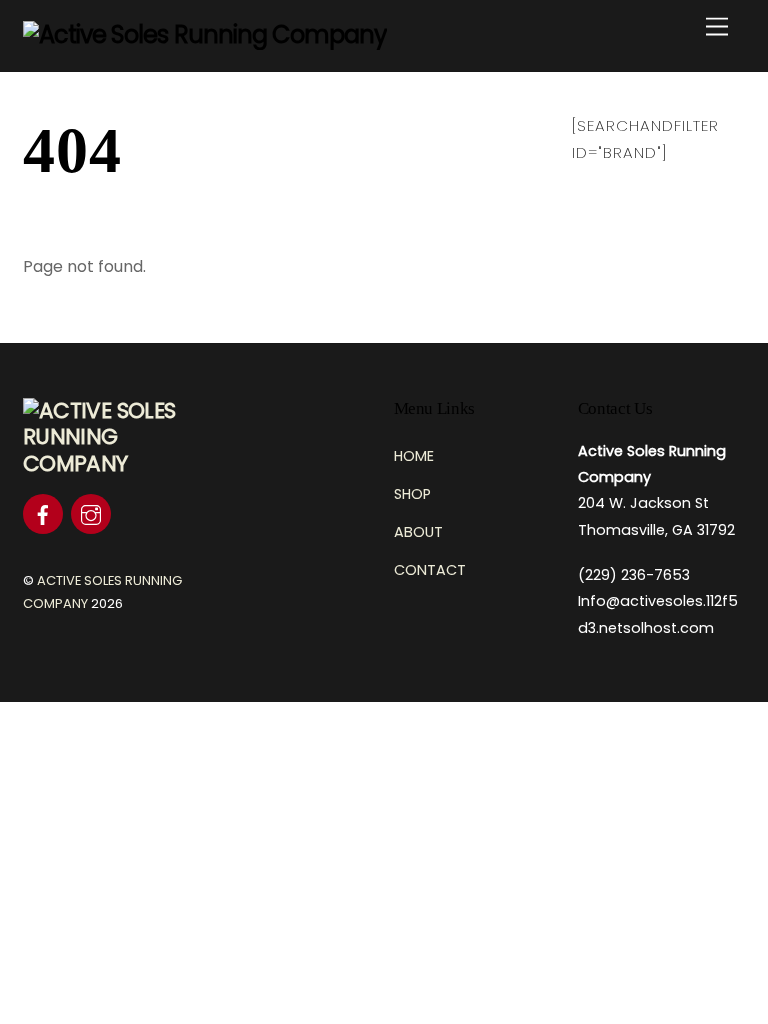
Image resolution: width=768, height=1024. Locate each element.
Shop (412, 494)
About (418, 532)
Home (414, 456)
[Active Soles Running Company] (205, 34)
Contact (430, 570)
